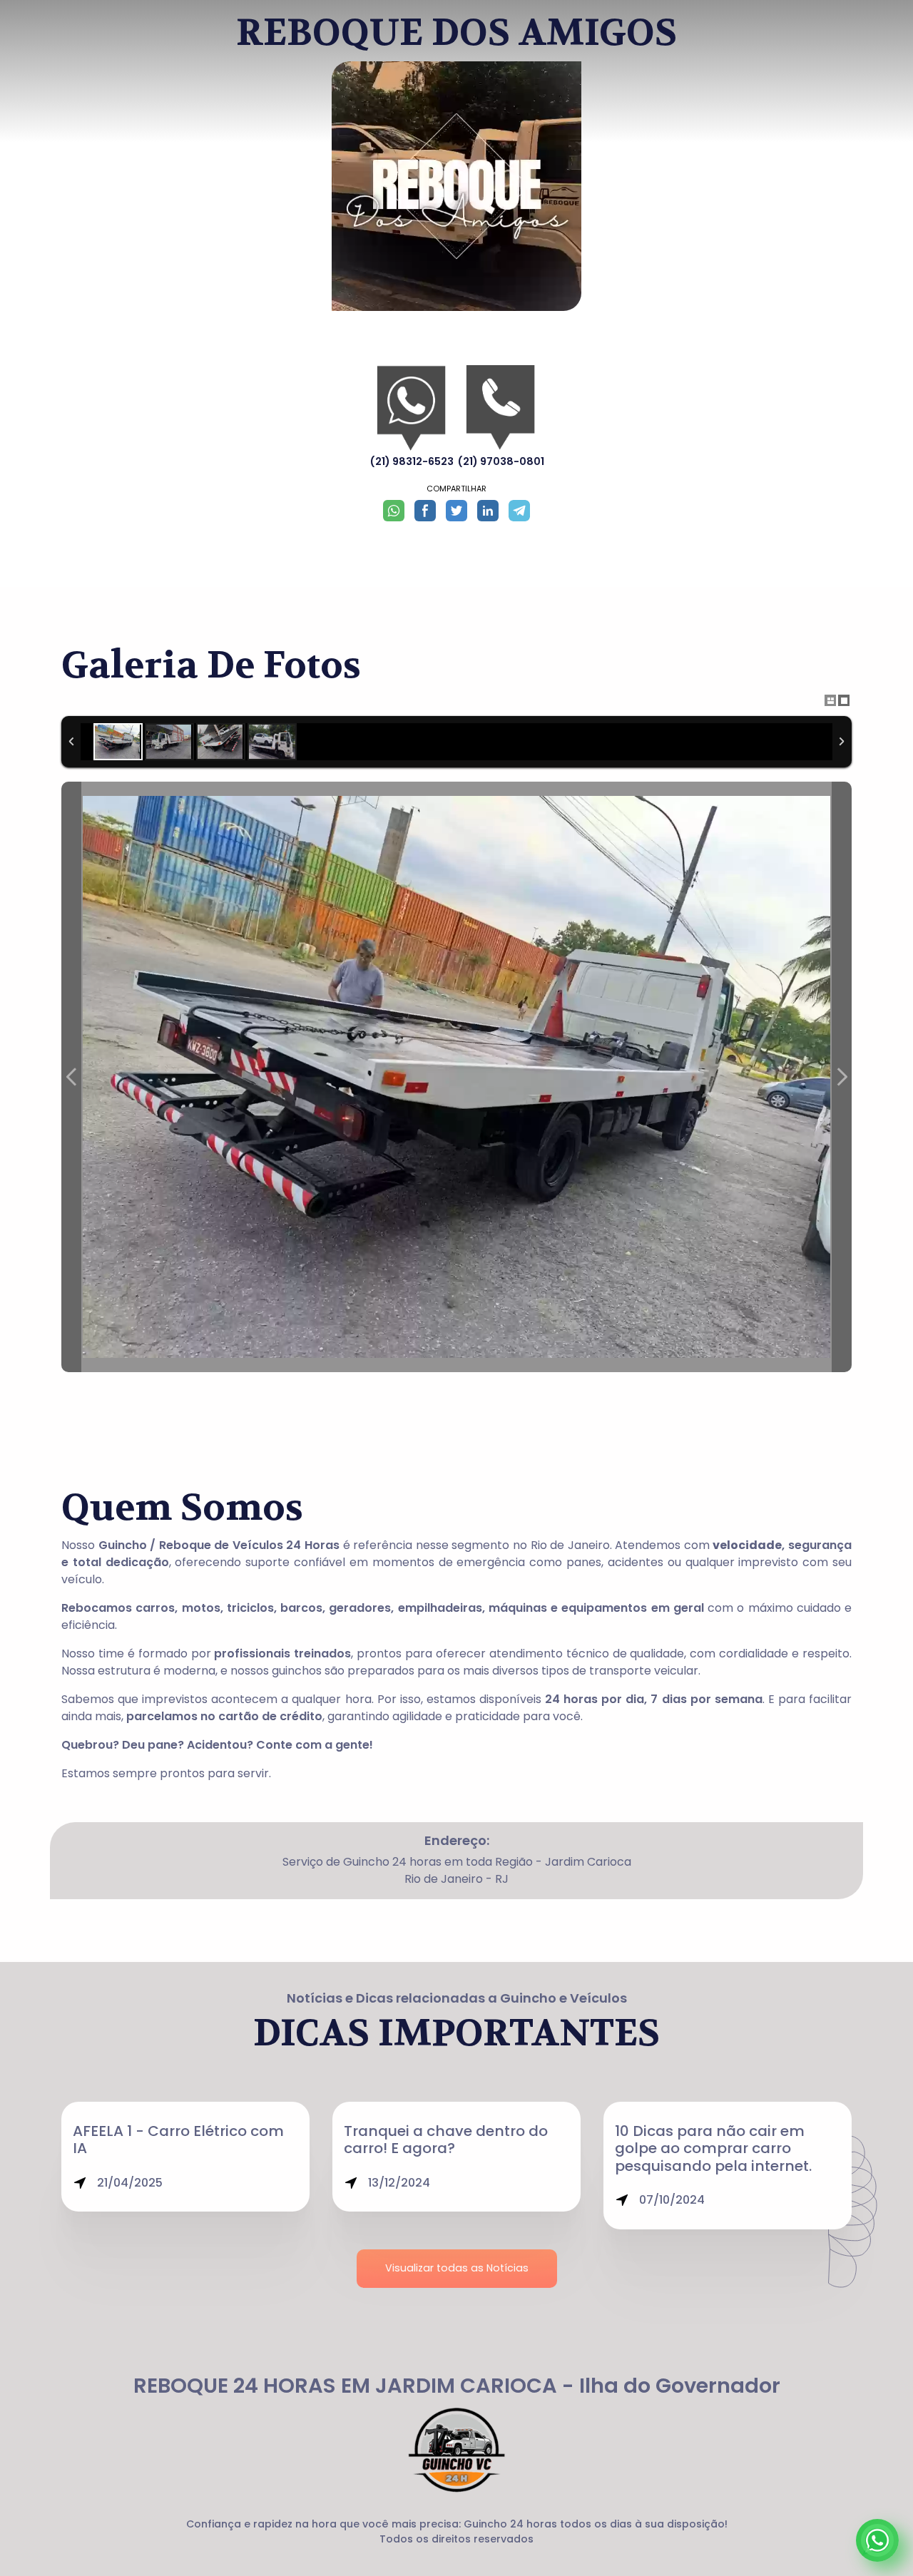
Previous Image (71, 1077)
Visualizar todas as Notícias (457, 2268)
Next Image (842, 1077)
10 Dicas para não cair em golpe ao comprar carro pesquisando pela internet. (713, 2148)
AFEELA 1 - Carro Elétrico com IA (178, 2140)
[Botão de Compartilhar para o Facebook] (425, 511)
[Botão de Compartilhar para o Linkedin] (488, 511)
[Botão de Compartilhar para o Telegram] (519, 511)
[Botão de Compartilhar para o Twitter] (456, 511)
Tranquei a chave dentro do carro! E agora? (446, 2140)
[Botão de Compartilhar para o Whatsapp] (394, 511)
